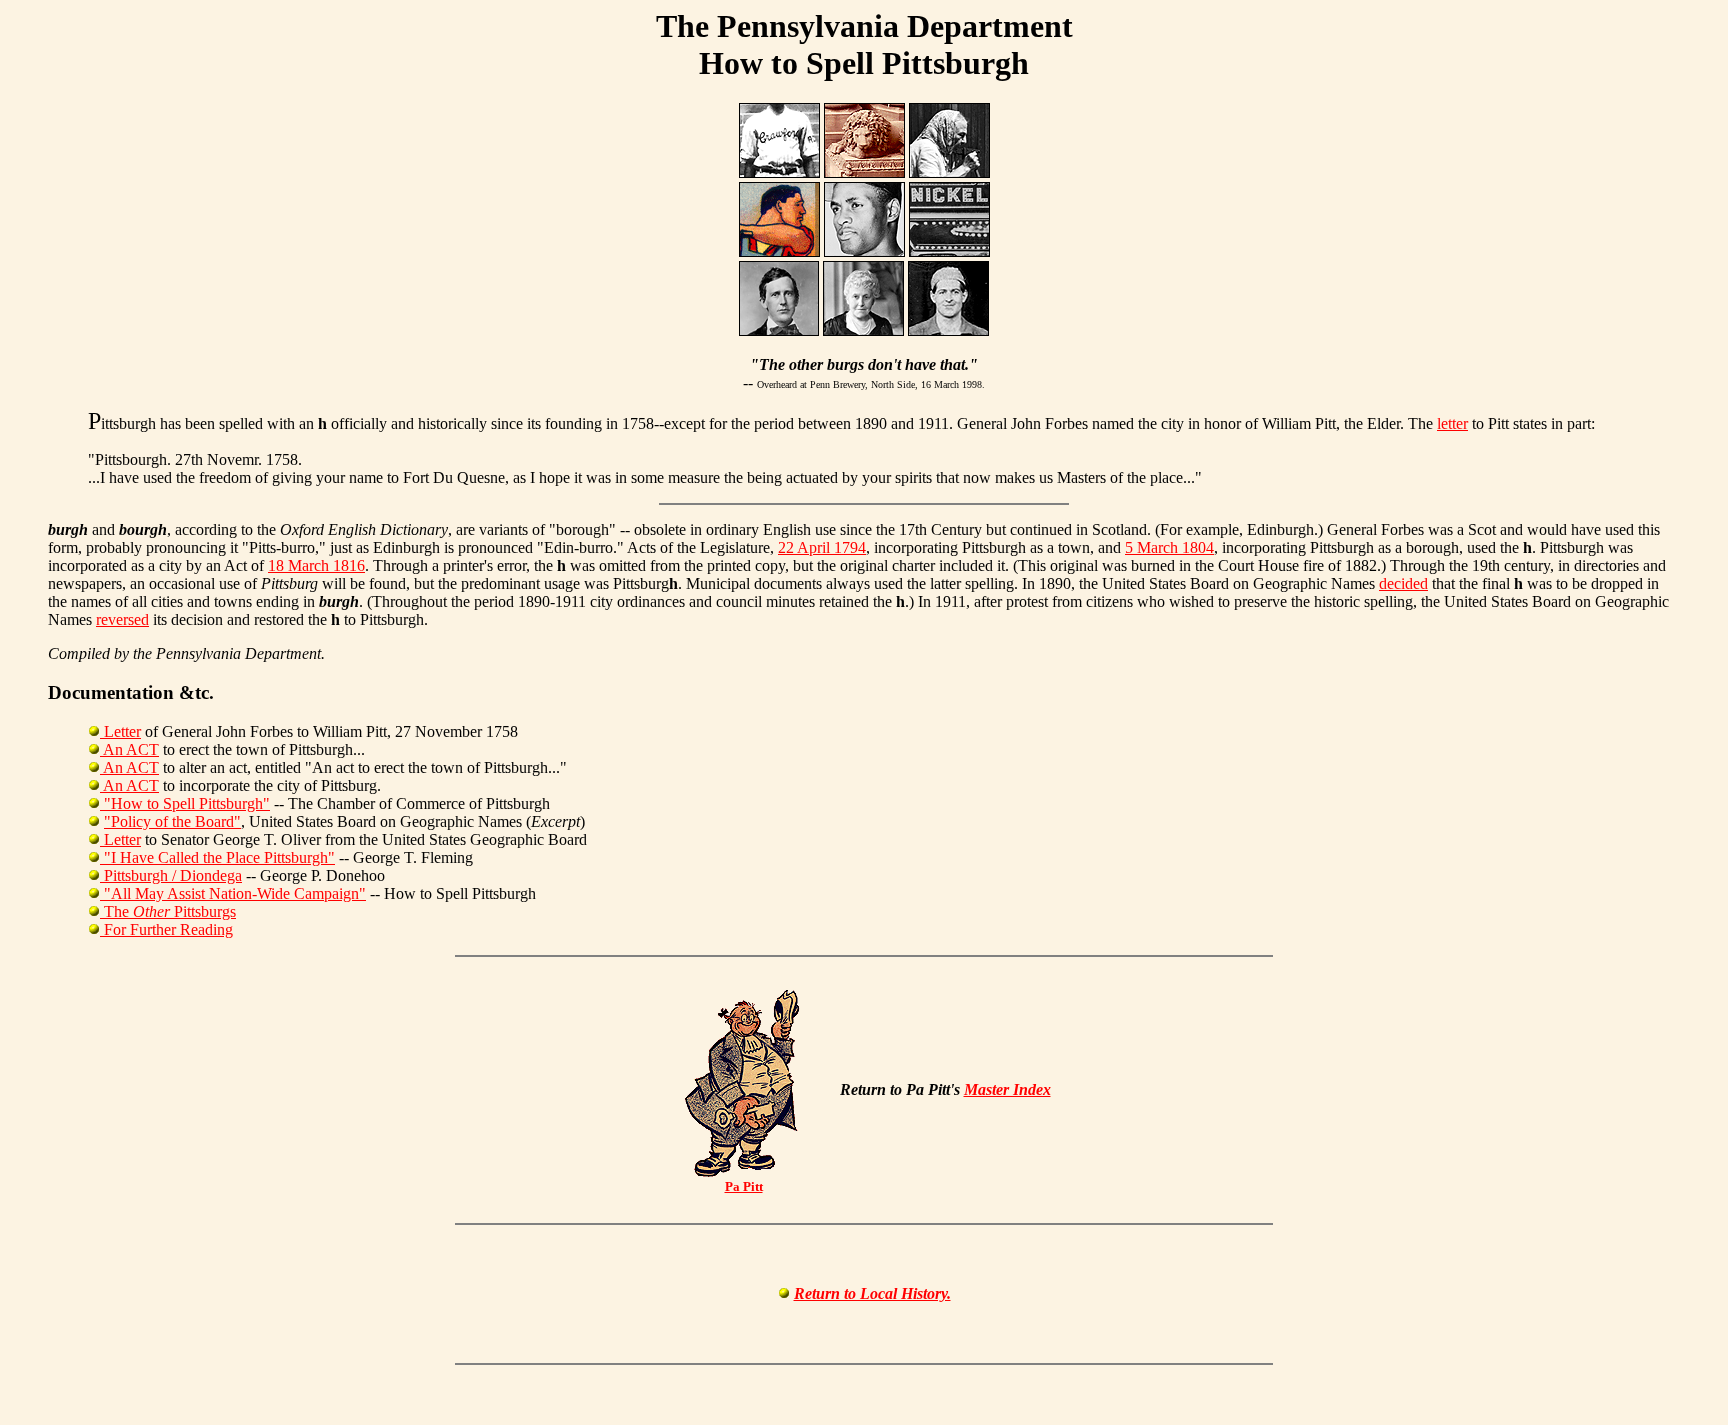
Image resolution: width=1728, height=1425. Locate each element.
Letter (120, 731)
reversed (122, 619)
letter (1452, 423)
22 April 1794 (822, 547)
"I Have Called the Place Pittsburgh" (217, 857)
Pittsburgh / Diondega (171, 875)
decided (1403, 583)
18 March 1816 (316, 565)
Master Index (1007, 1089)
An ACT (129, 749)
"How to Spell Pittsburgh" (185, 803)
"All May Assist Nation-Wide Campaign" (233, 893)
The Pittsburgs (168, 911)
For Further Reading (166, 929)
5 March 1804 (1169, 547)
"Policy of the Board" (172, 821)
